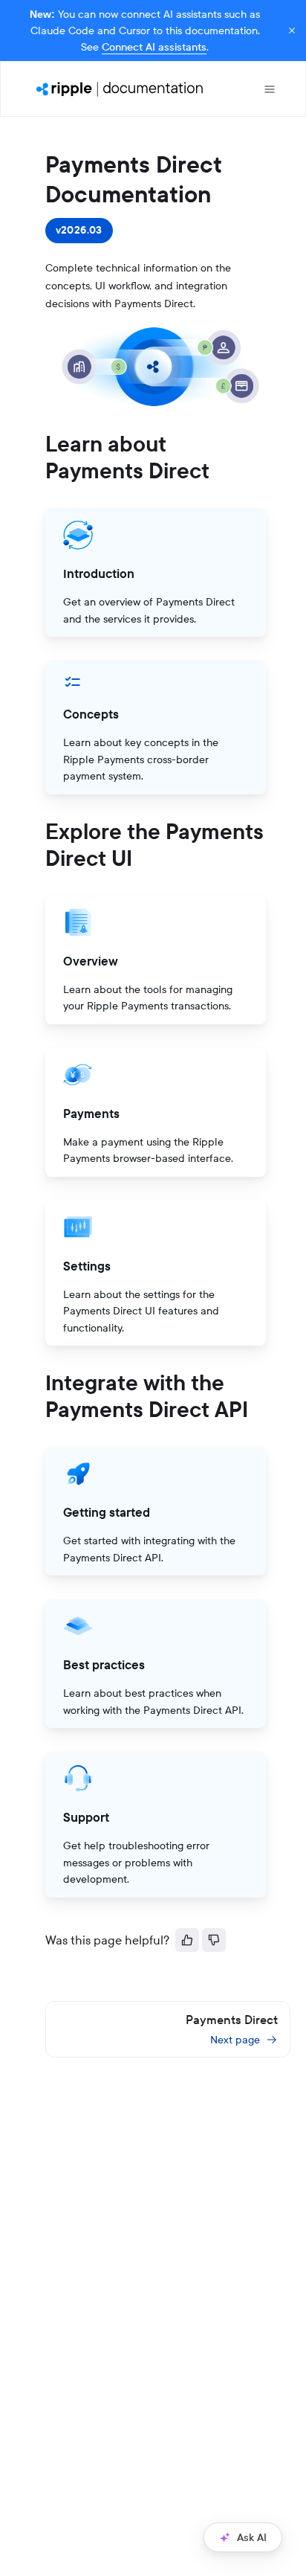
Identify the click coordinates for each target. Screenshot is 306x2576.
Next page (235, 2040)
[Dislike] (214, 1940)
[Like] (187, 1940)
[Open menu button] (270, 89)
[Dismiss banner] (292, 30)
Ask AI (252, 2537)
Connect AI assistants (154, 47)
